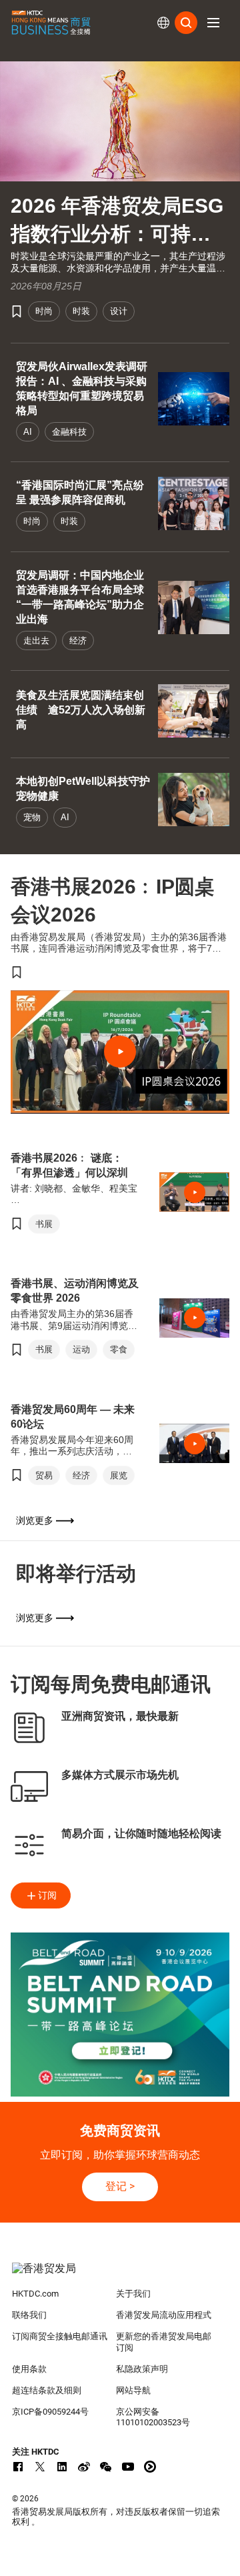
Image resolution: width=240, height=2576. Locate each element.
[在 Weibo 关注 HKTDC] (84, 2467)
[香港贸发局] (120, 2275)
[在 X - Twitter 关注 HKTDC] (40, 2467)
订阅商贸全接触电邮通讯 (60, 2336)
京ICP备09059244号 (50, 2412)
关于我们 (133, 2294)
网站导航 (133, 2390)
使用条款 (29, 2369)
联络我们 (29, 2315)
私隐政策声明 (142, 2369)
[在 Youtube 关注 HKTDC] (128, 2467)
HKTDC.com (35, 2294)
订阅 (47, 1895)
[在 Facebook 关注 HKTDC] (18, 2467)
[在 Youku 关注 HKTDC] (150, 2467)
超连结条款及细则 (47, 2390)
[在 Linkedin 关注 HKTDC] (62, 2467)
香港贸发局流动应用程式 (164, 2315)
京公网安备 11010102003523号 (153, 2417)
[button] (213, 23)
